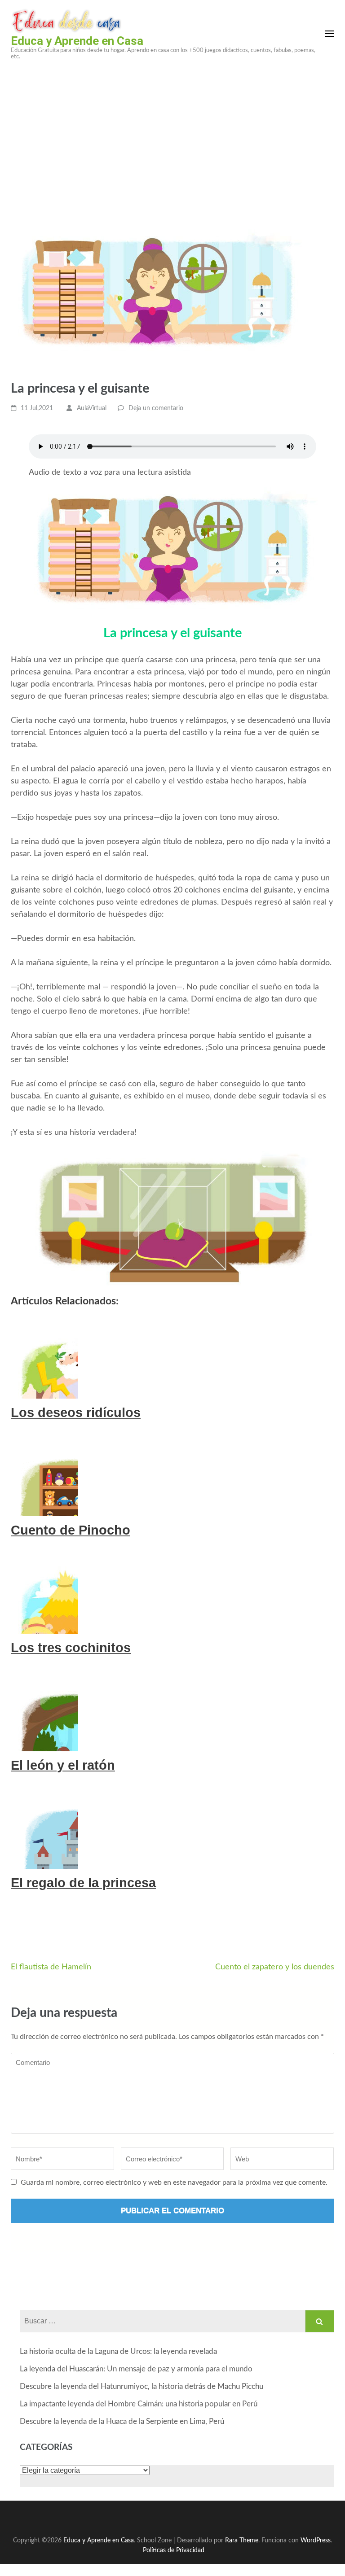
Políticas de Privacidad (174, 2550)
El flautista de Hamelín (51, 1967)
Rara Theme (242, 2540)
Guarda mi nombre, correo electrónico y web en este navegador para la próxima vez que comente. (174, 2182)
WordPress (316, 2540)
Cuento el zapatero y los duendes (275, 1967)
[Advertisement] (172, 135)
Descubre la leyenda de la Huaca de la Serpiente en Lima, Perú (122, 2421)
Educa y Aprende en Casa (77, 41)
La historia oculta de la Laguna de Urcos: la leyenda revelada (118, 2351)
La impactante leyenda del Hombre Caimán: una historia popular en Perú (139, 2404)
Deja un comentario (156, 408)
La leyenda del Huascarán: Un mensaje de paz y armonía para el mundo (136, 2369)
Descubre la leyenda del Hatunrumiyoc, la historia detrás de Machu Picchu (142, 2386)
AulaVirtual (92, 408)
